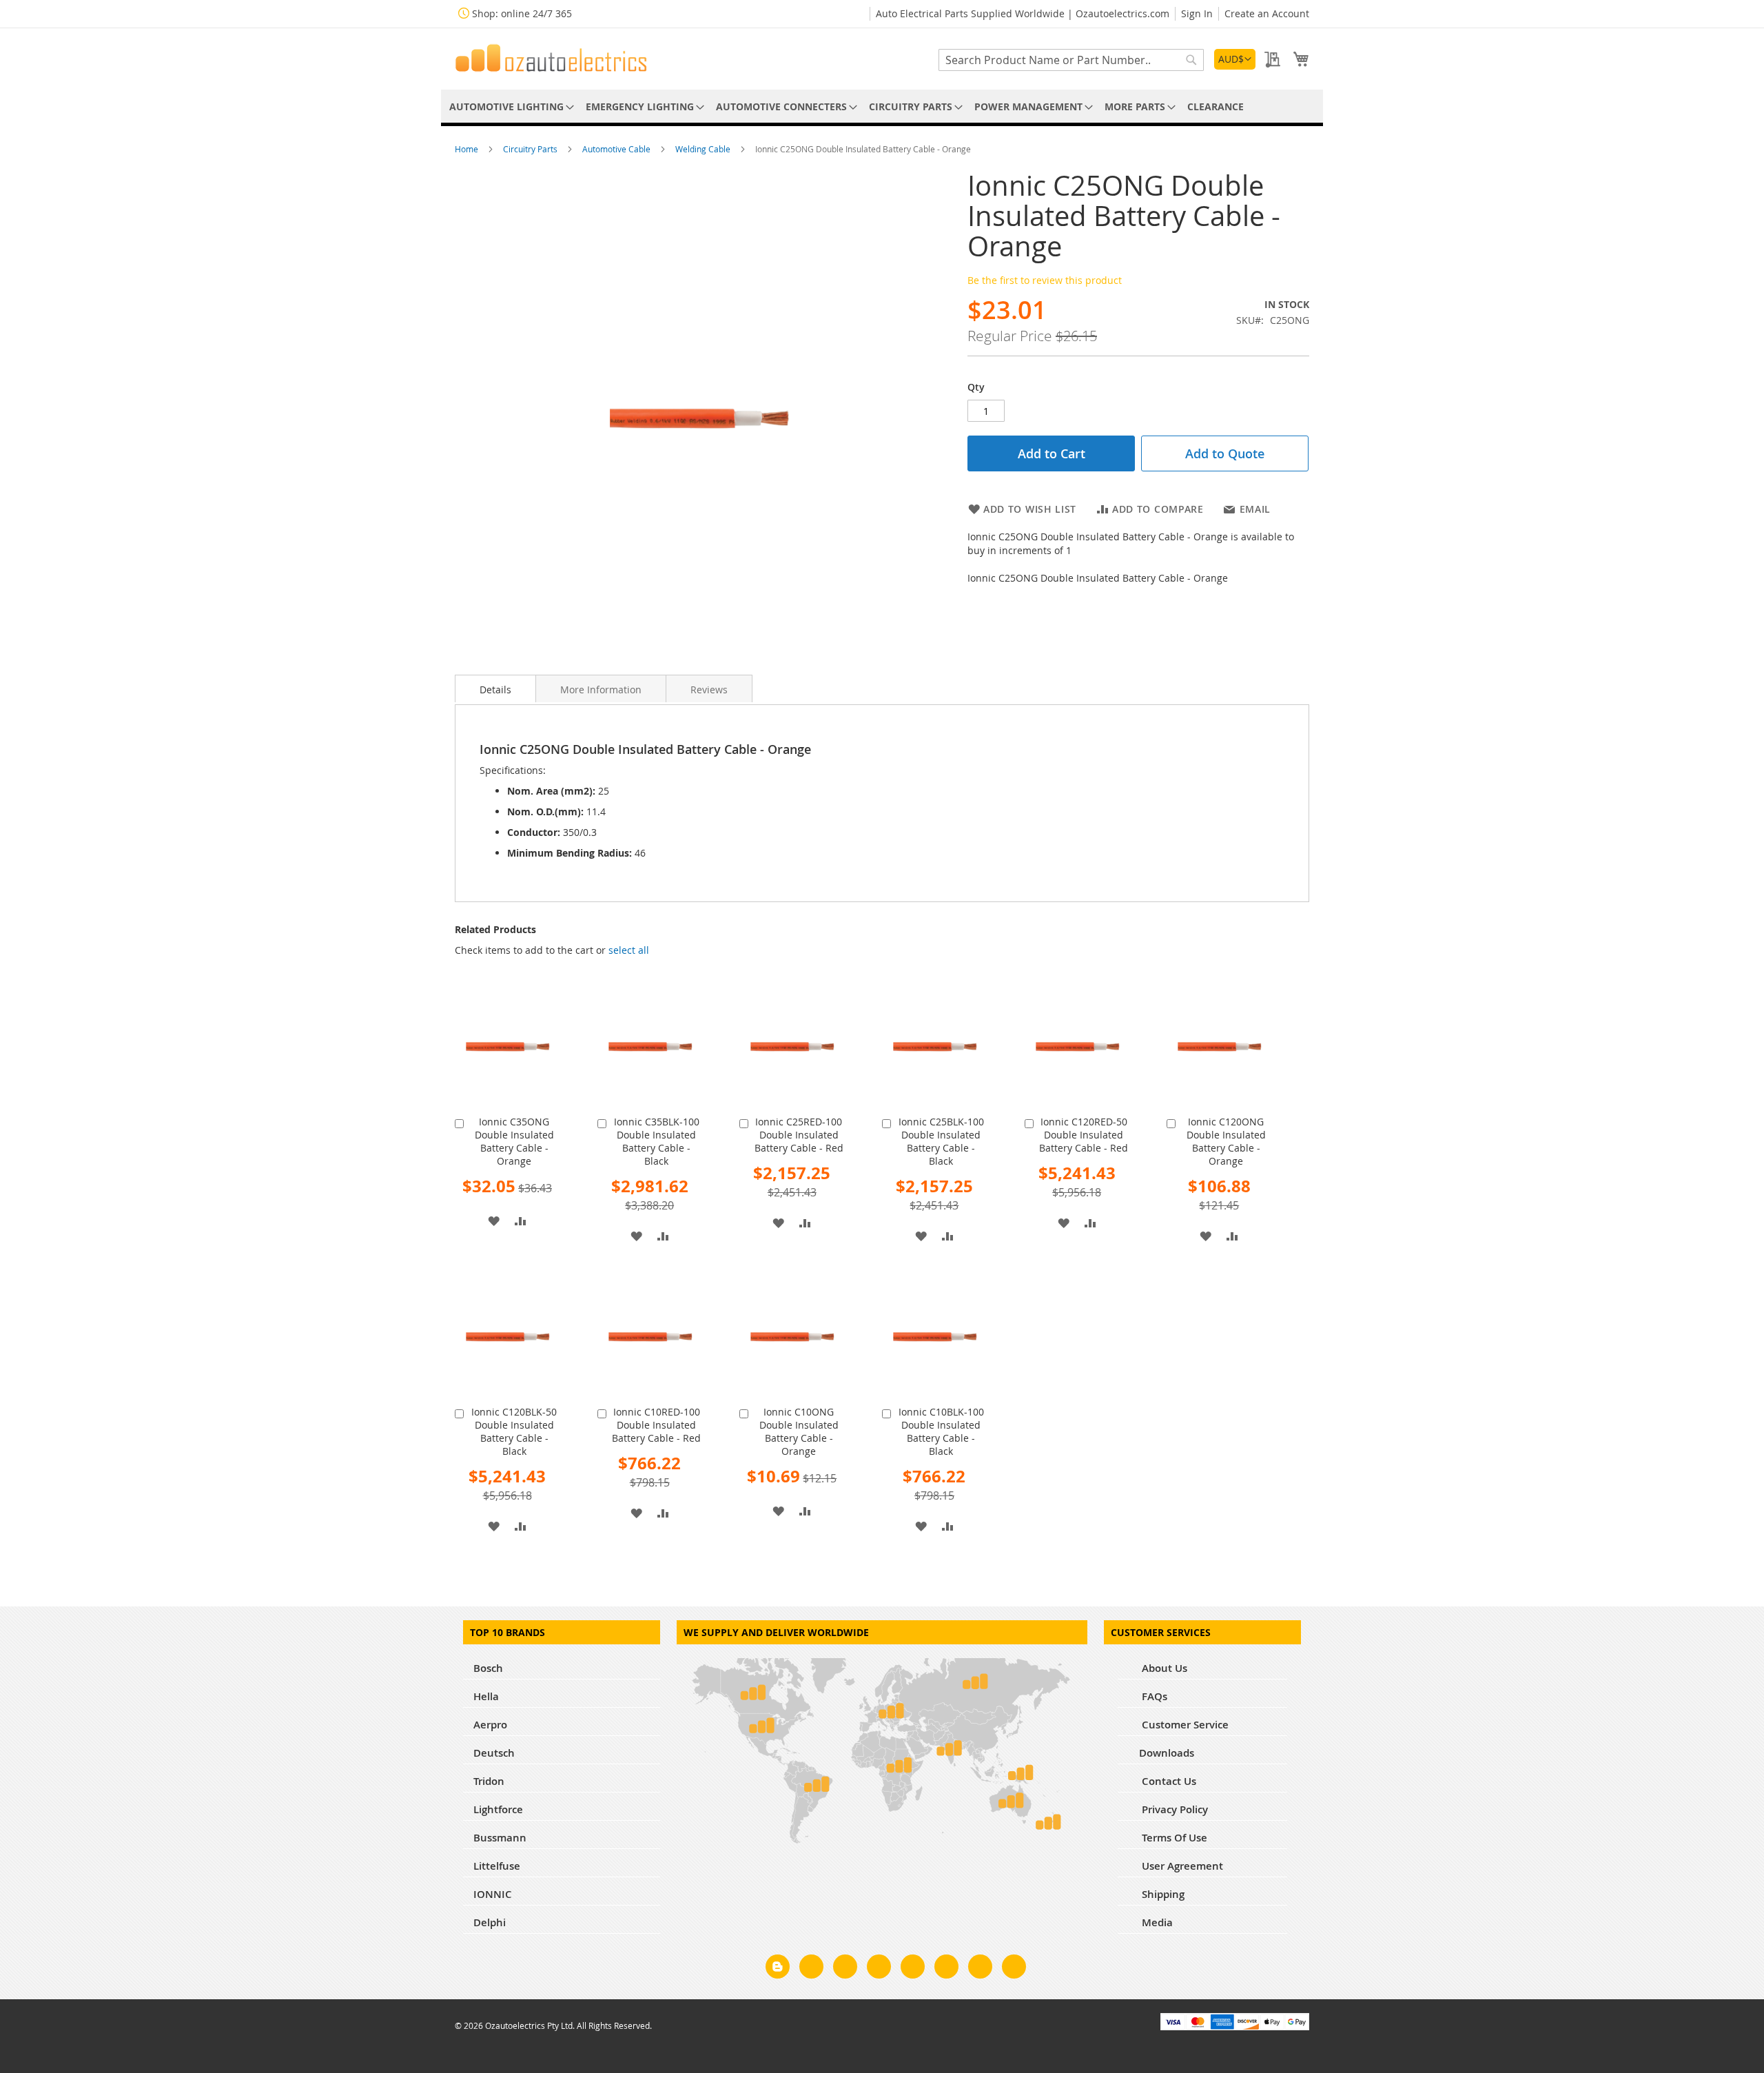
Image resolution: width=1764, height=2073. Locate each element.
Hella (486, 1696)
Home (468, 149)
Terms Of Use (1173, 1838)
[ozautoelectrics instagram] (845, 1969)
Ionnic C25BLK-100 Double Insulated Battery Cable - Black (941, 1141)
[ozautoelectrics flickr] (946, 1969)
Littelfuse (497, 1866)
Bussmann (500, 1838)
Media (1156, 1922)
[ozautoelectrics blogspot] (778, 1967)
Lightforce (498, 1809)
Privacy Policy (1173, 1809)
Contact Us (1168, 1781)
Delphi (490, 1922)
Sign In (1197, 13)
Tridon (489, 1781)
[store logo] (551, 58)
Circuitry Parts (531, 149)
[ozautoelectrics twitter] (879, 1969)
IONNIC (493, 1894)
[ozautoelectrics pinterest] (913, 1969)
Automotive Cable (617, 149)
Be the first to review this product (1045, 280)
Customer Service (1184, 1725)
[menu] (882, 106)
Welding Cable (704, 149)
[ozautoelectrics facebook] (811, 1969)
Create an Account (1267, 13)
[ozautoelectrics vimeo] (1014, 1969)
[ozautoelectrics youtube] (980, 1969)
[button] (1235, 59)
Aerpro (490, 1725)
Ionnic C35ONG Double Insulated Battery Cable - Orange (514, 1141)
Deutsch (494, 1753)
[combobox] (1071, 60)
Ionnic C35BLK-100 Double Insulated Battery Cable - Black (657, 1141)
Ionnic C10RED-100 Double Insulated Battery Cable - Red (656, 1425)
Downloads (1167, 1753)
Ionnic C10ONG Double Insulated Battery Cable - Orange (799, 1431)
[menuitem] (509, 106)
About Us (1163, 1668)
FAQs (1153, 1696)
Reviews (709, 690)
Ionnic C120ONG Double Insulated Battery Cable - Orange (1226, 1141)
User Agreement (1181, 1866)
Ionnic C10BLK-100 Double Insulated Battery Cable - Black (941, 1431)
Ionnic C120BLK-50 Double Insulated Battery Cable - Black (514, 1431)
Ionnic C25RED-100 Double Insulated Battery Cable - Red (799, 1135)
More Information (601, 690)
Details (495, 690)
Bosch (488, 1668)
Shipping (1162, 1894)
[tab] (495, 688)
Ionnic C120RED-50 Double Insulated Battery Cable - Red (1084, 1135)
